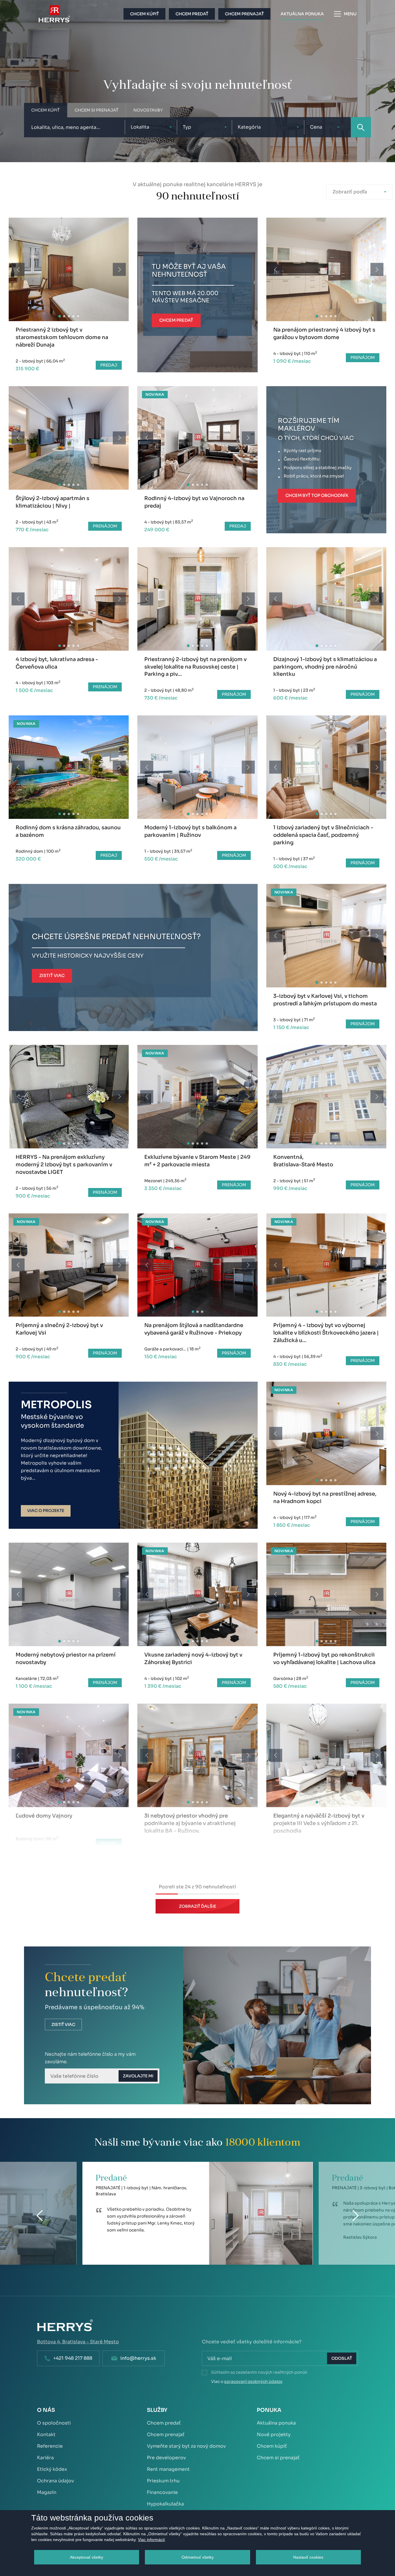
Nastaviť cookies (308, 2557)
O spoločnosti (54, 2423)
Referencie (50, 2446)
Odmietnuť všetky (198, 2557)
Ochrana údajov (56, 2481)
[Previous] (18, 270)
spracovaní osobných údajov (253, 2381)
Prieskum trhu (163, 2481)
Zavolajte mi (138, 2076)
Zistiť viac (63, 2024)
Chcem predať (164, 2423)
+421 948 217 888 (73, 2358)
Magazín (47, 2492)
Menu (350, 14)
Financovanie (162, 2492)
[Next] (119, 270)
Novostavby (148, 110)
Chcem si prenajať (278, 2458)
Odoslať (342, 2358)
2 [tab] (64, 316)
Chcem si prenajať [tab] (96, 110)
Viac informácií (151, 2540)
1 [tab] (59, 316)
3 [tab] (69, 316)
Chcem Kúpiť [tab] (45, 110)
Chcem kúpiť (272, 2446)
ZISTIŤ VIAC (52, 976)
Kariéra (45, 2458)
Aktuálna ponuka (276, 2423)
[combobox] (151, 127)
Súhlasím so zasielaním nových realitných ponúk (259, 2372)
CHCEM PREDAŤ (176, 320)
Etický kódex (52, 2469)
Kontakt (46, 2435)
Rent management (168, 2469)
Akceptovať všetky (87, 2557)
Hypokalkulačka (165, 2504)
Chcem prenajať (166, 2435)
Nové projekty (274, 2435)
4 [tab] (73, 316)
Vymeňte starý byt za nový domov (186, 2446)
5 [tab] (78, 316)
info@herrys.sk (138, 2358)
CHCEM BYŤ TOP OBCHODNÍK (317, 495)
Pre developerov (166, 2458)
